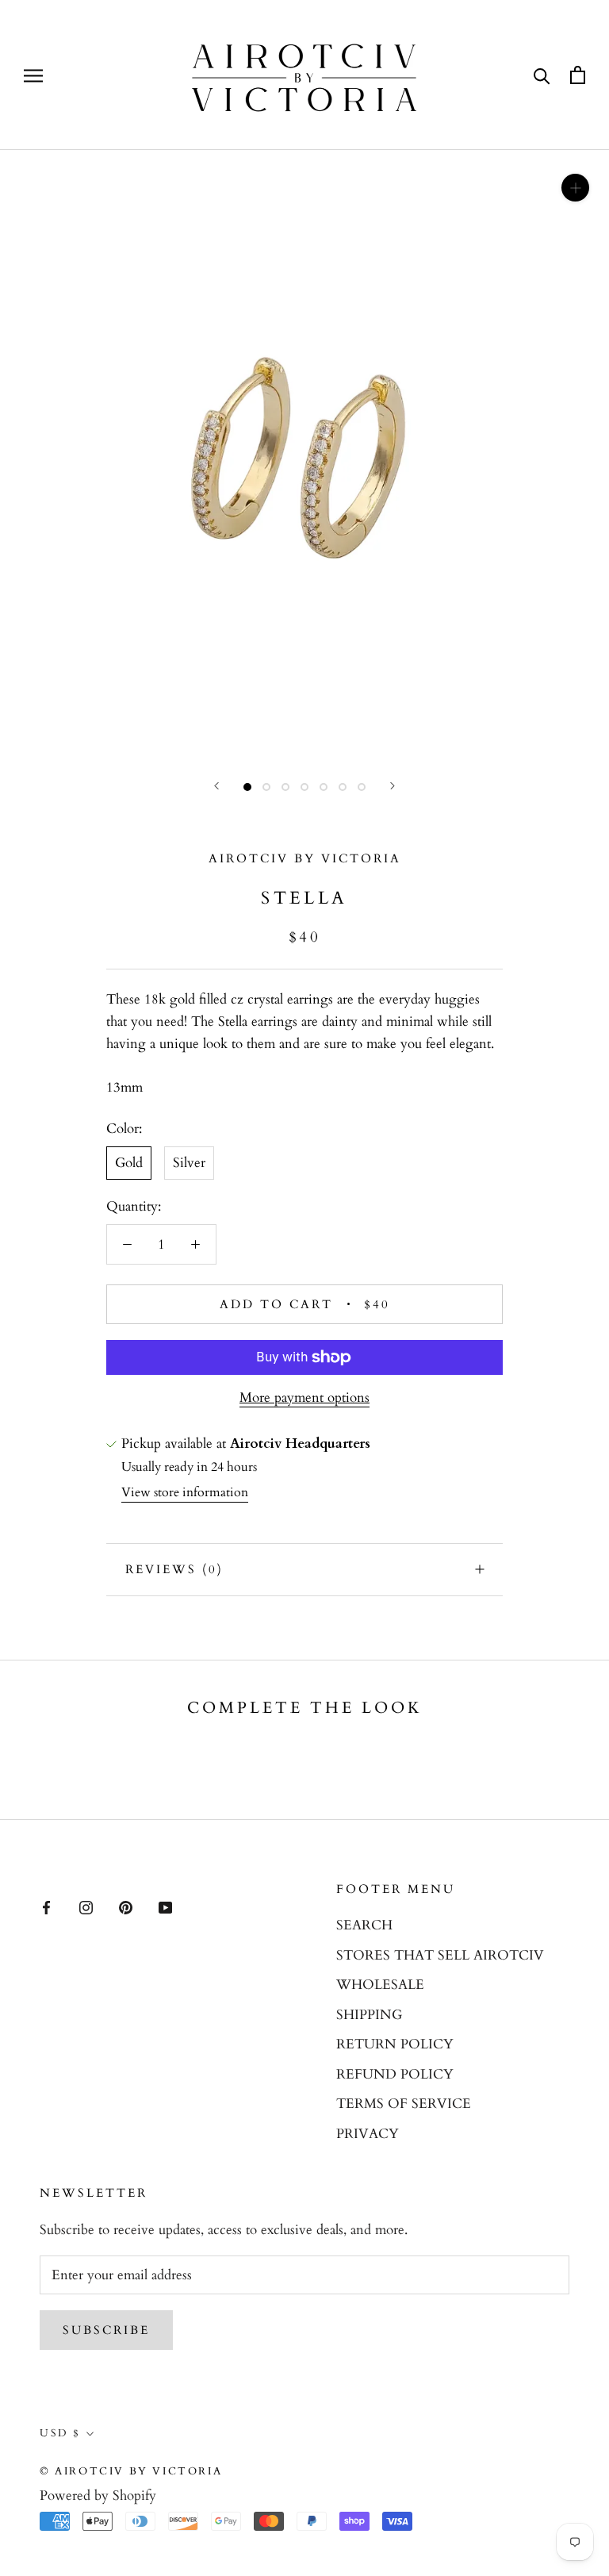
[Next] (393, 786)
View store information (185, 1492)
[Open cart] (578, 75)
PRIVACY (368, 2134)
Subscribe (106, 2330)
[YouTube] (165, 1906)
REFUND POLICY (395, 2074)
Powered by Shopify (98, 2495)
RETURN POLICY (395, 2044)
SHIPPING (369, 2015)
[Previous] (216, 786)
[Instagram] (86, 1906)
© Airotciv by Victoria (131, 2471)
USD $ (60, 2433)
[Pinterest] (126, 1906)
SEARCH (364, 1925)
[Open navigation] (33, 75)
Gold (129, 1163)
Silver (189, 1163)
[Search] (542, 75)
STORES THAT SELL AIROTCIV (440, 1955)
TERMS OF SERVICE (404, 2104)
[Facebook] (46, 1906)
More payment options (304, 1397)
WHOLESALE (380, 1985)
